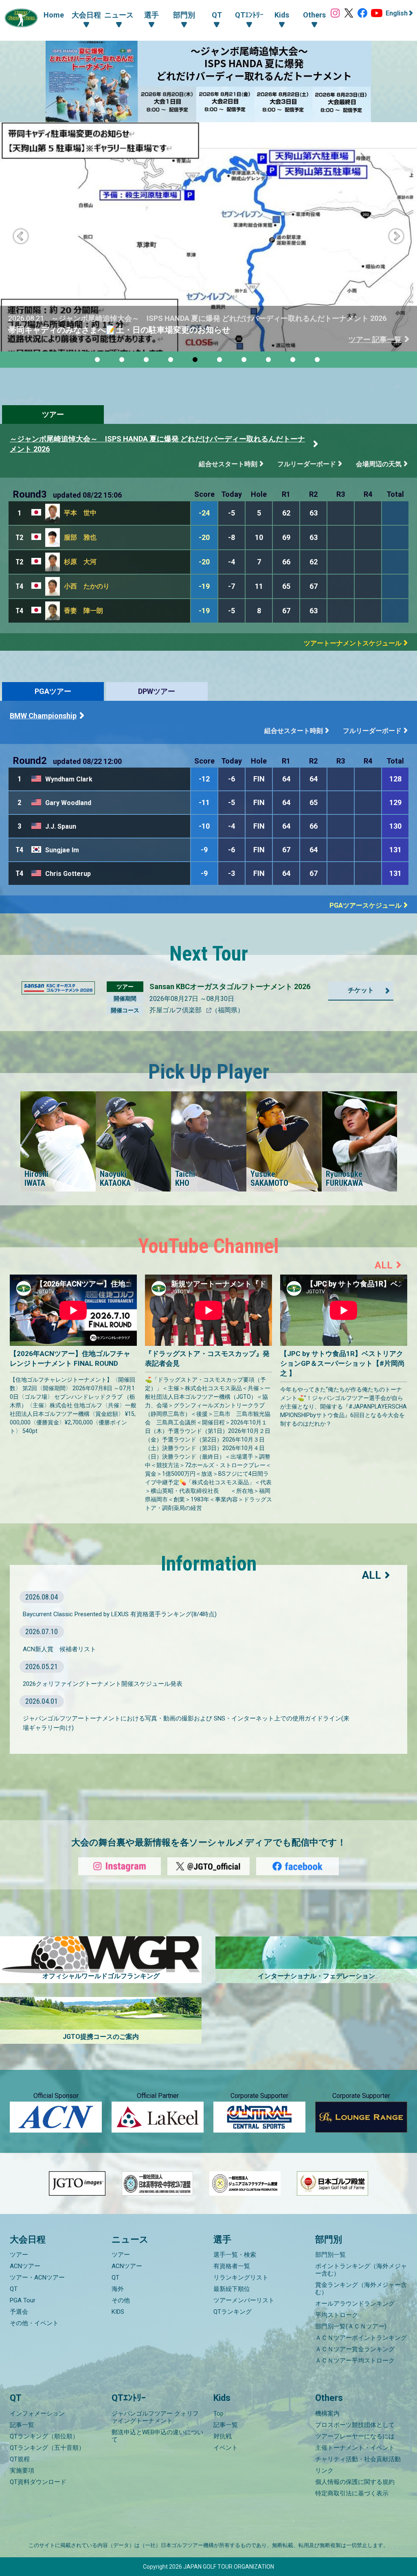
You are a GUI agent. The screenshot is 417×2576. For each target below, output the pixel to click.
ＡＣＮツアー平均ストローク (355, 2361)
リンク (324, 2471)
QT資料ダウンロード (38, 2482)
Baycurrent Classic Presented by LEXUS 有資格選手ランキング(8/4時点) (120, 1614)
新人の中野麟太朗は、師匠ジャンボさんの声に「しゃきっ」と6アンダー (141, 330)
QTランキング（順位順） (44, 2436)
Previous (21, 237)
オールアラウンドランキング (355, 2304)
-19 (204, 586)
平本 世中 (80, 513)
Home (54, 15)
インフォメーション (37, 2414)
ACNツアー (25, 2266)
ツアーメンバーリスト (244, 2300)
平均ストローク (337, 2315)
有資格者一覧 (232, 2266)
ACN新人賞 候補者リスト (59, 1649)
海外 (118, 2289)
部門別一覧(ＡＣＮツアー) (351, 2326)
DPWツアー (157, 691)
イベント (226, 2448)
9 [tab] (294, 361)
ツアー (53, 414)
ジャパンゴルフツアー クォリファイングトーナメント (155, 2417)
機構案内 (327, 2414)
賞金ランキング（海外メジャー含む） (361, 2289)
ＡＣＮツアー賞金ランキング (355, 2349)
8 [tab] (270, 361)
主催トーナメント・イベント (355, 2448)
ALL (384, 1265)
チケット (361, 990)
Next (396, 237)
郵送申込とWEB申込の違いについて (157, 2436)
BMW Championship (43, 716)
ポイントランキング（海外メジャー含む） (361, 2270)
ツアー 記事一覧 (375, 339)
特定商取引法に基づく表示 (352, 2493)
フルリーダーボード (307, 464)
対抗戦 (223, 2436)
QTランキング (233, 2312)
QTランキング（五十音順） (47, 2448)
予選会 (19, 2312)
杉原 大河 (80, 562)
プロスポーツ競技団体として (355, 2425)
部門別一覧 (330, 2255)
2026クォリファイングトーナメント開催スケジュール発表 (103, 1684)
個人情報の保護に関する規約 (355, 2482)
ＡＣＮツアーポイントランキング (361, 2338)
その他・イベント (34, 2323)
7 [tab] (245, 361)
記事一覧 (22, 2425)
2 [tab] (123, 361)
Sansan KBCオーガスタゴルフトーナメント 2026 (230, 986)
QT (14, 2289)
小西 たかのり (87, 586)
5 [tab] (196, 361)
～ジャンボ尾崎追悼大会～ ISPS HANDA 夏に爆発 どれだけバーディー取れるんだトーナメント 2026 (157, 444)
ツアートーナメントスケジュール (353, 643)
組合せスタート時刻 (228, 464)
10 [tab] (318, 361)
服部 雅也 (80, 537)
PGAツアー (53, 691)
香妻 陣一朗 (83, 611)
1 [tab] (99, 361)
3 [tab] (147, 361)
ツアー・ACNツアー (37, 2278)
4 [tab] (172, 361)
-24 (204, 513)
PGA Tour (23, 2300)
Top (218, 2414)
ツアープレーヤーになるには (355, 2436)
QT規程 (20, 2459)
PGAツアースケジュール (365, 905)
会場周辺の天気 (379, 464)
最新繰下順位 (232, 2289)
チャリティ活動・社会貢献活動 (358, 2459)
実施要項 (22, 2471)
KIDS (118, 2312)
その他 (121, 2300)
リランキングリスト (241, 2278)
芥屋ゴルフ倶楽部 (176, 1010)
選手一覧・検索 (235, 2255)
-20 (204, 537)
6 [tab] (221, 361)
